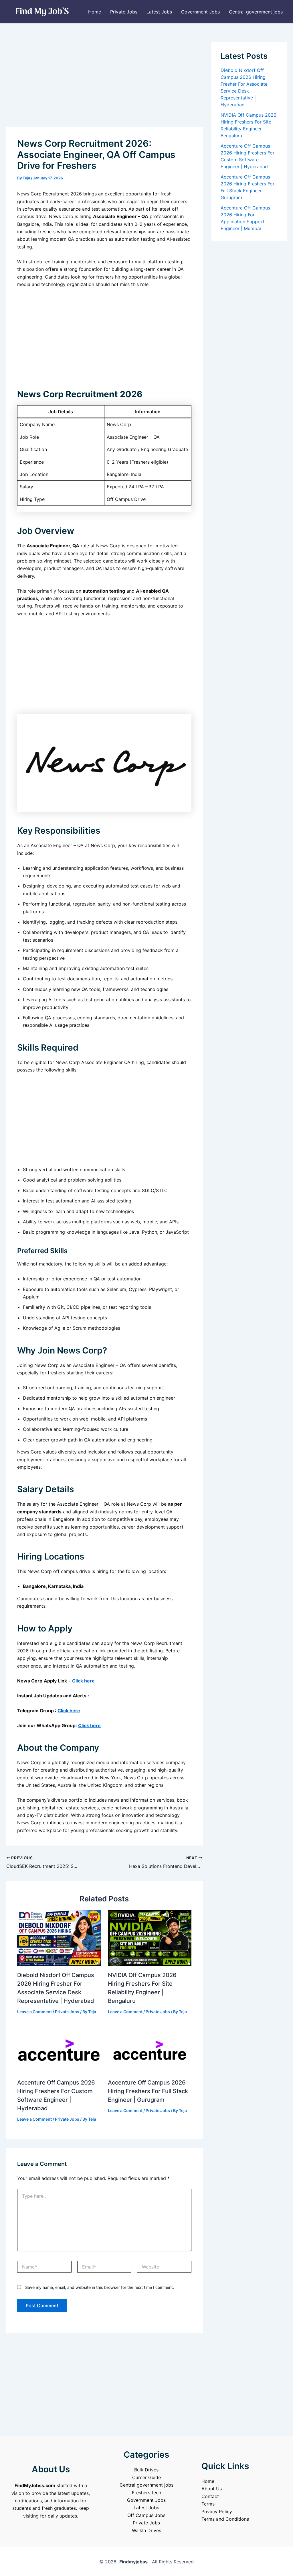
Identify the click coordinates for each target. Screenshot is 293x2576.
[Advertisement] (104, 84)
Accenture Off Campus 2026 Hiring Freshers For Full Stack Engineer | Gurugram (148, 2091)
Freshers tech (146, 2493)
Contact (210, 2496)
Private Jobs (124, 12)
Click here (83, 1681)
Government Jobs (200, 12)
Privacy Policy (217, 2512)
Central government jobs (256, 12)
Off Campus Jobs (146, 2515)
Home (95, 12)
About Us (212, 2489)
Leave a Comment (34, 2012)
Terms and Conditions (225, 2519)
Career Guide (146, 2477)
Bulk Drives (146, 2470)
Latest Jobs (159, 12)
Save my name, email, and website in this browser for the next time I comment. (100, 2287)
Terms (208, 2504)
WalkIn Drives (146, 2530)
